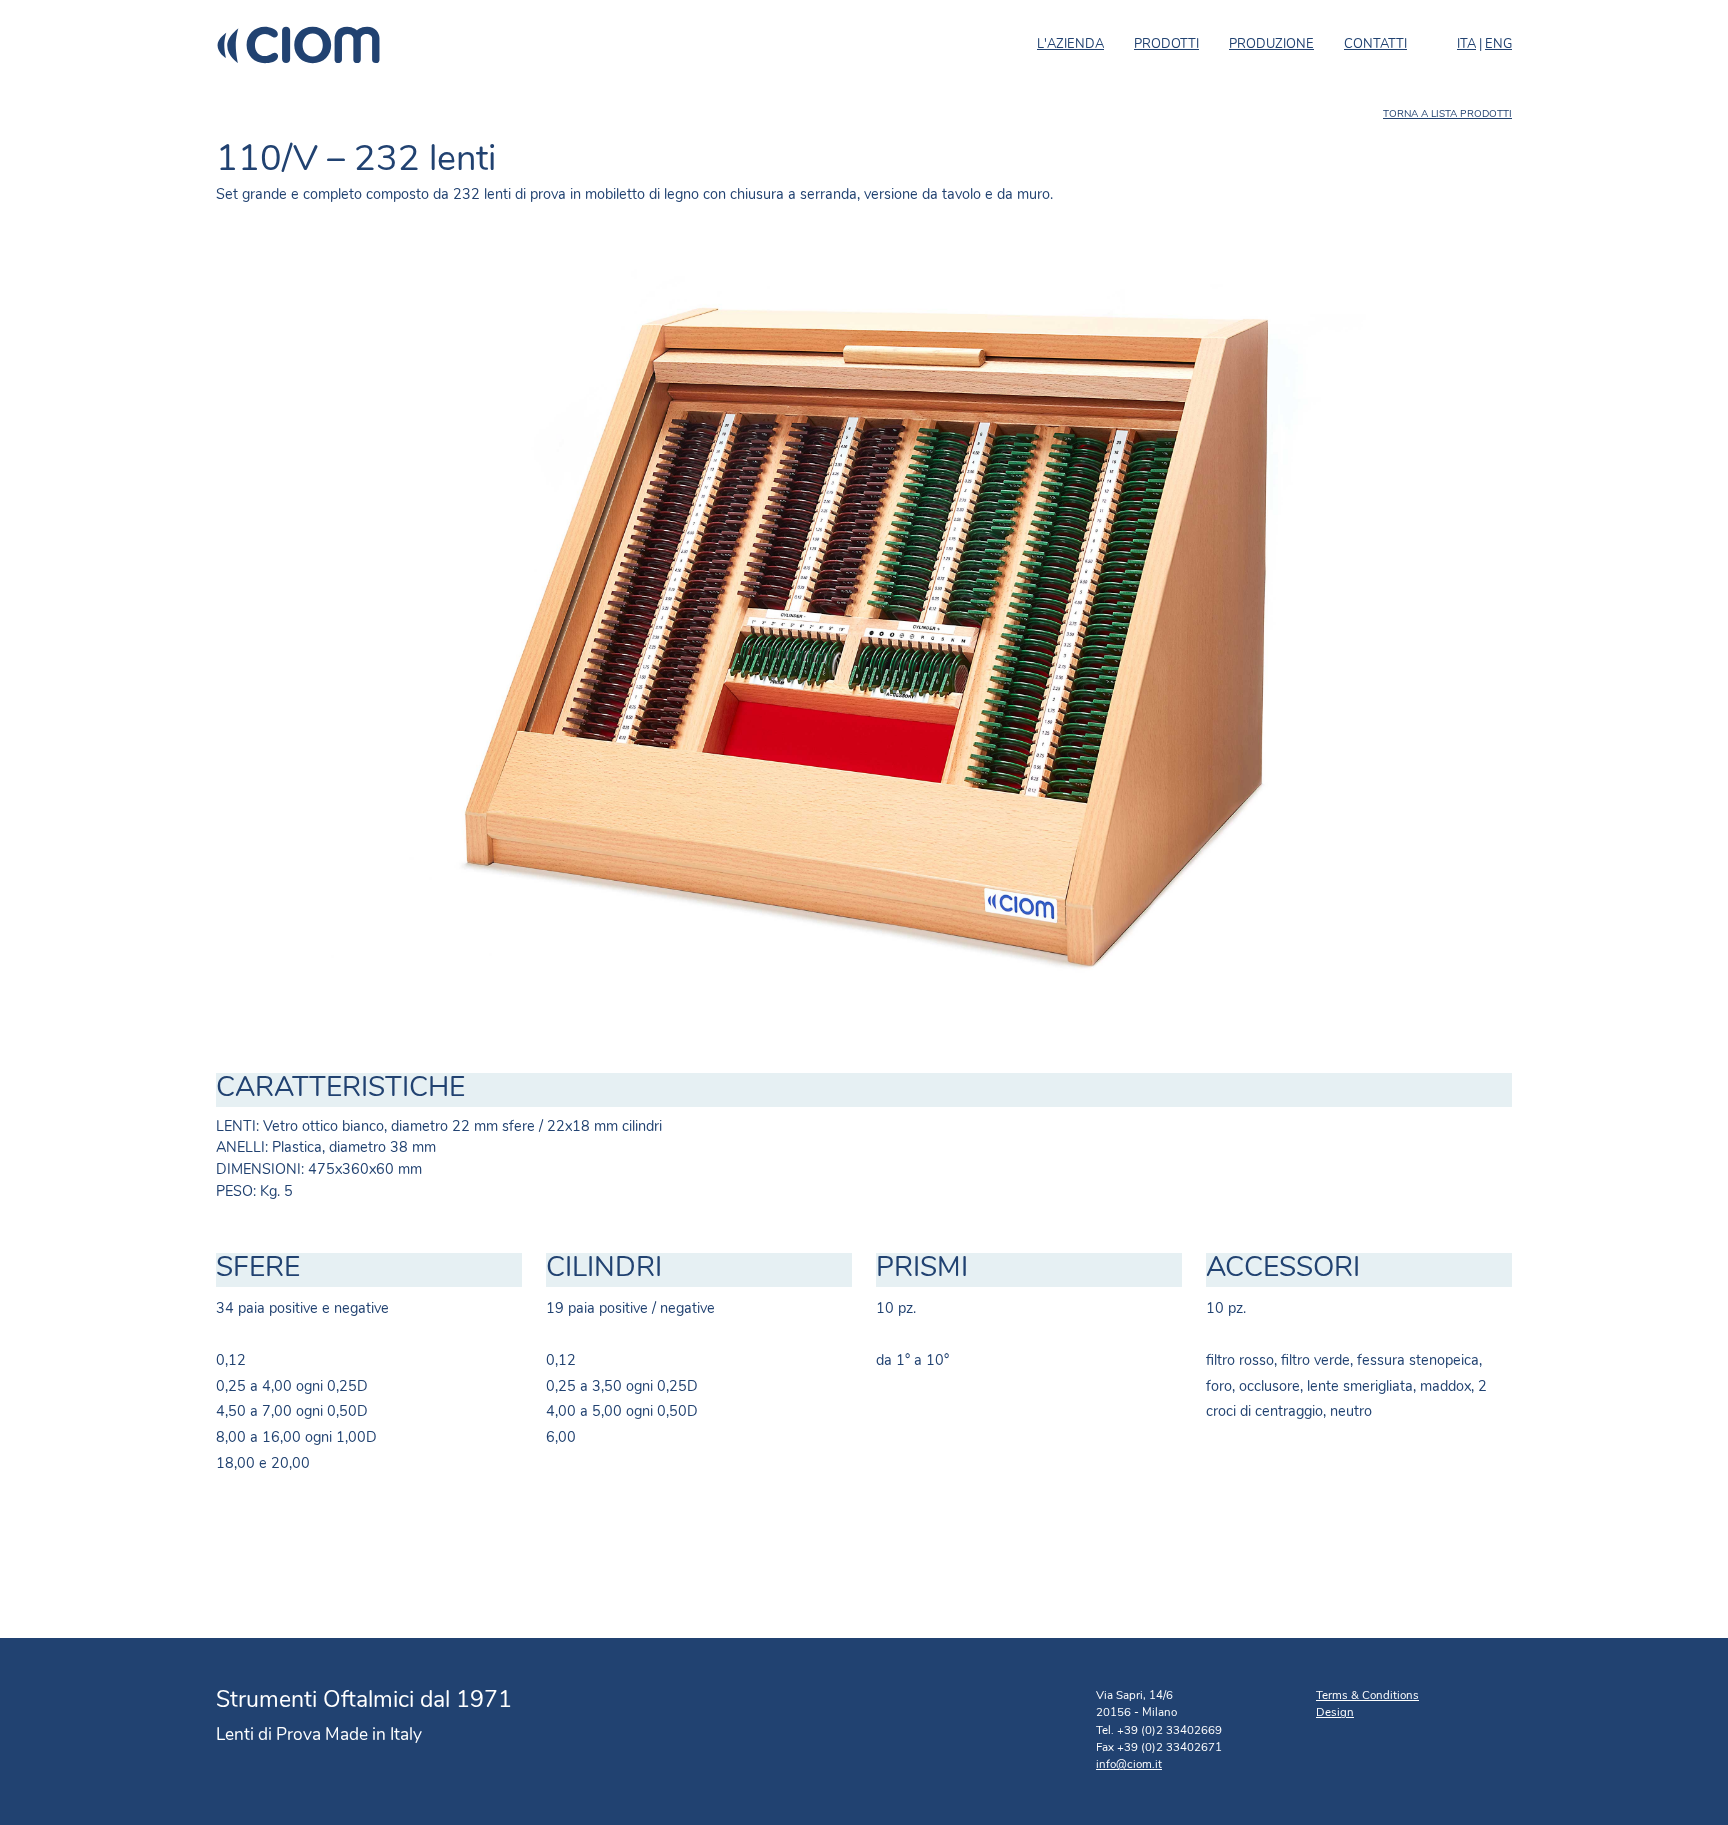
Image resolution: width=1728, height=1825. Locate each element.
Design (1335, 1713)
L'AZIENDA (1070, 44)
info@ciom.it (1129, 1765)
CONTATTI (1375, 44)
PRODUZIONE (1271, 44)
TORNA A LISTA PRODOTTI (1447, 114)
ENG (1498, 44)
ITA (1466, 44)
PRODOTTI (1166, 44)
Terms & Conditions (1367, 1696)
